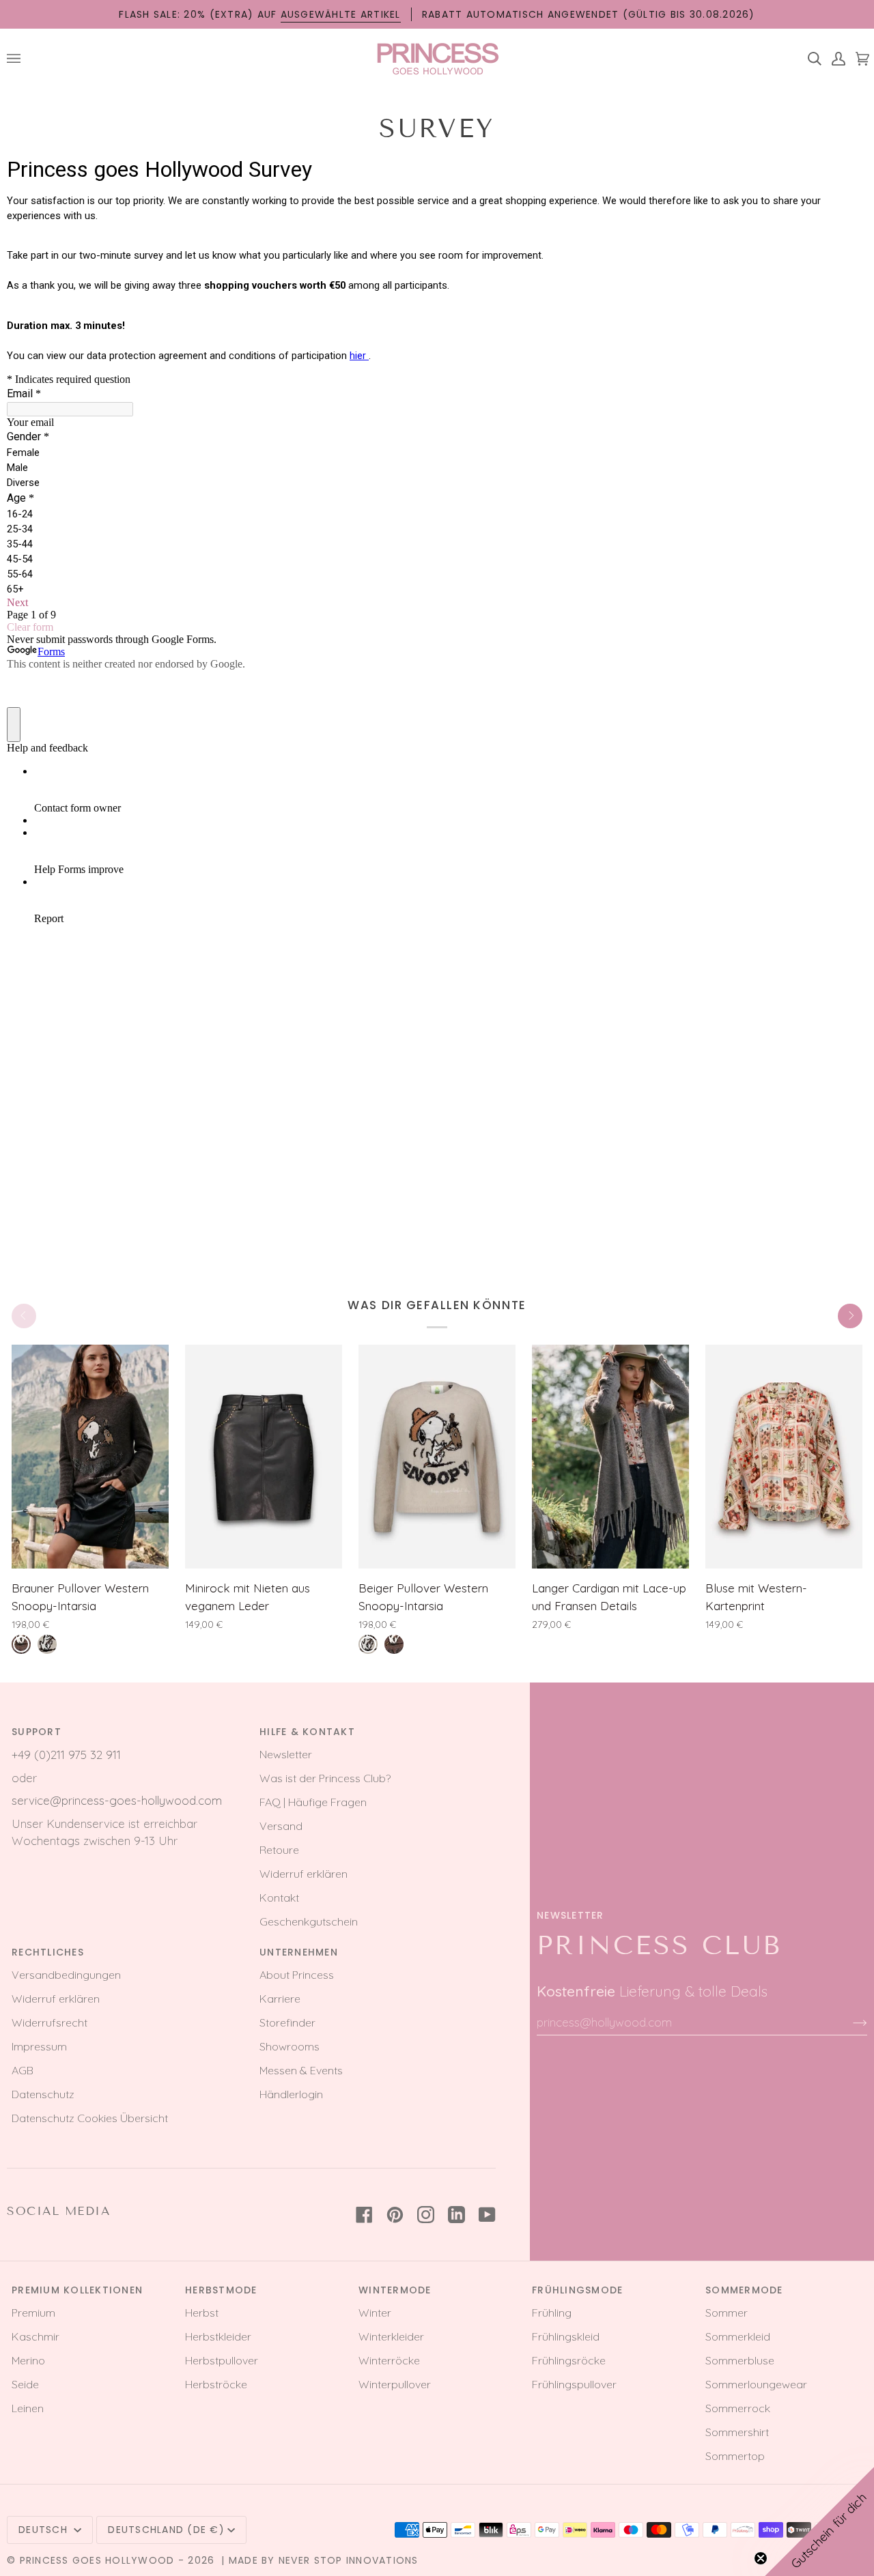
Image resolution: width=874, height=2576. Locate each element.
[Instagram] (426, 2215)
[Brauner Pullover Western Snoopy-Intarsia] (90, 1457)
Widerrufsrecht (50, 2022)
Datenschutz (43, 2094)
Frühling (552, 2313)
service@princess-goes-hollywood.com (117, 1800)
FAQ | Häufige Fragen (313, 1802)
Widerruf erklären (304, 1874)
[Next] (850, 1316)
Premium (33, 2313)
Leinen (28, 2408)
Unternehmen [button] (299, 1952)
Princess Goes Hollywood (97, 2560)
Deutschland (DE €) (166, 2530)
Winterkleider (391, 2336)
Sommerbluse (740, 2360)
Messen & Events (301, 2070)
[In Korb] (140, 1551)
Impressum (39, 2046)
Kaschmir (36, 2336)
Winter (375, 2313)
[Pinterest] (395, 2215)
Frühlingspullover (574, 2384)
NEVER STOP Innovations (349, 2560)
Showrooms (290, 2046)
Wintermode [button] (395, 2290)
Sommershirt (737, 2432)
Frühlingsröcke (569, 2360)
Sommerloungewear (756, 2384)
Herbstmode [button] (221, 2290)
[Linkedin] (456, 2215)
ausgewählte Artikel (341, 14)
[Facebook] (364, 2215)
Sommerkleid (738, 2336)
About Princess (297, 1975)
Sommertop (735, 2456)
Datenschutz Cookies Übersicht (90, 2118)
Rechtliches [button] (48, 1952)
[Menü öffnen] (19, 58)
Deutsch (45, 2530)
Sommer (727, 2313)
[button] (819, 2521)
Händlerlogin (291, 2094)
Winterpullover (395, 2384)
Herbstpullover (222, 2360)
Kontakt (279, 1898)
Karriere (280, 1999)
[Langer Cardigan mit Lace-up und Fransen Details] (610, 1457)
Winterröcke (389, 2360)
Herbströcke (216, 2384)
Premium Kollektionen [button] (77, 2290)
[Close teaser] (761, 2558)
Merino (28, 2360)
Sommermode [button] (744, 2290)
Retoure (279, 1850)
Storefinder (287, 2022)
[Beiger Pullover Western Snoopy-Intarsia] (437, 1457)
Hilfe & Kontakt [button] (307, 1732)
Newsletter (286, 1754)
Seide (25, 2384)
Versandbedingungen (66, 1975)
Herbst (202, 2313)
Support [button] (37, 1732)
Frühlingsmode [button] (577, 2290)
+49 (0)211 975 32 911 (66, 1755)
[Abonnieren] (849, 2022)
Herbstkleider (218, 2336)
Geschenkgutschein (309, 1921)
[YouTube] (487, 2215)
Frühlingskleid (566, 2336)
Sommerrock (738, 2408)
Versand (281, 1826)
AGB (23, 2070)
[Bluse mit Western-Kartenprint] (784, 1457)
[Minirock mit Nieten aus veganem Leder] (264, 1457)
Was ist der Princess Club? (325, 1778)
